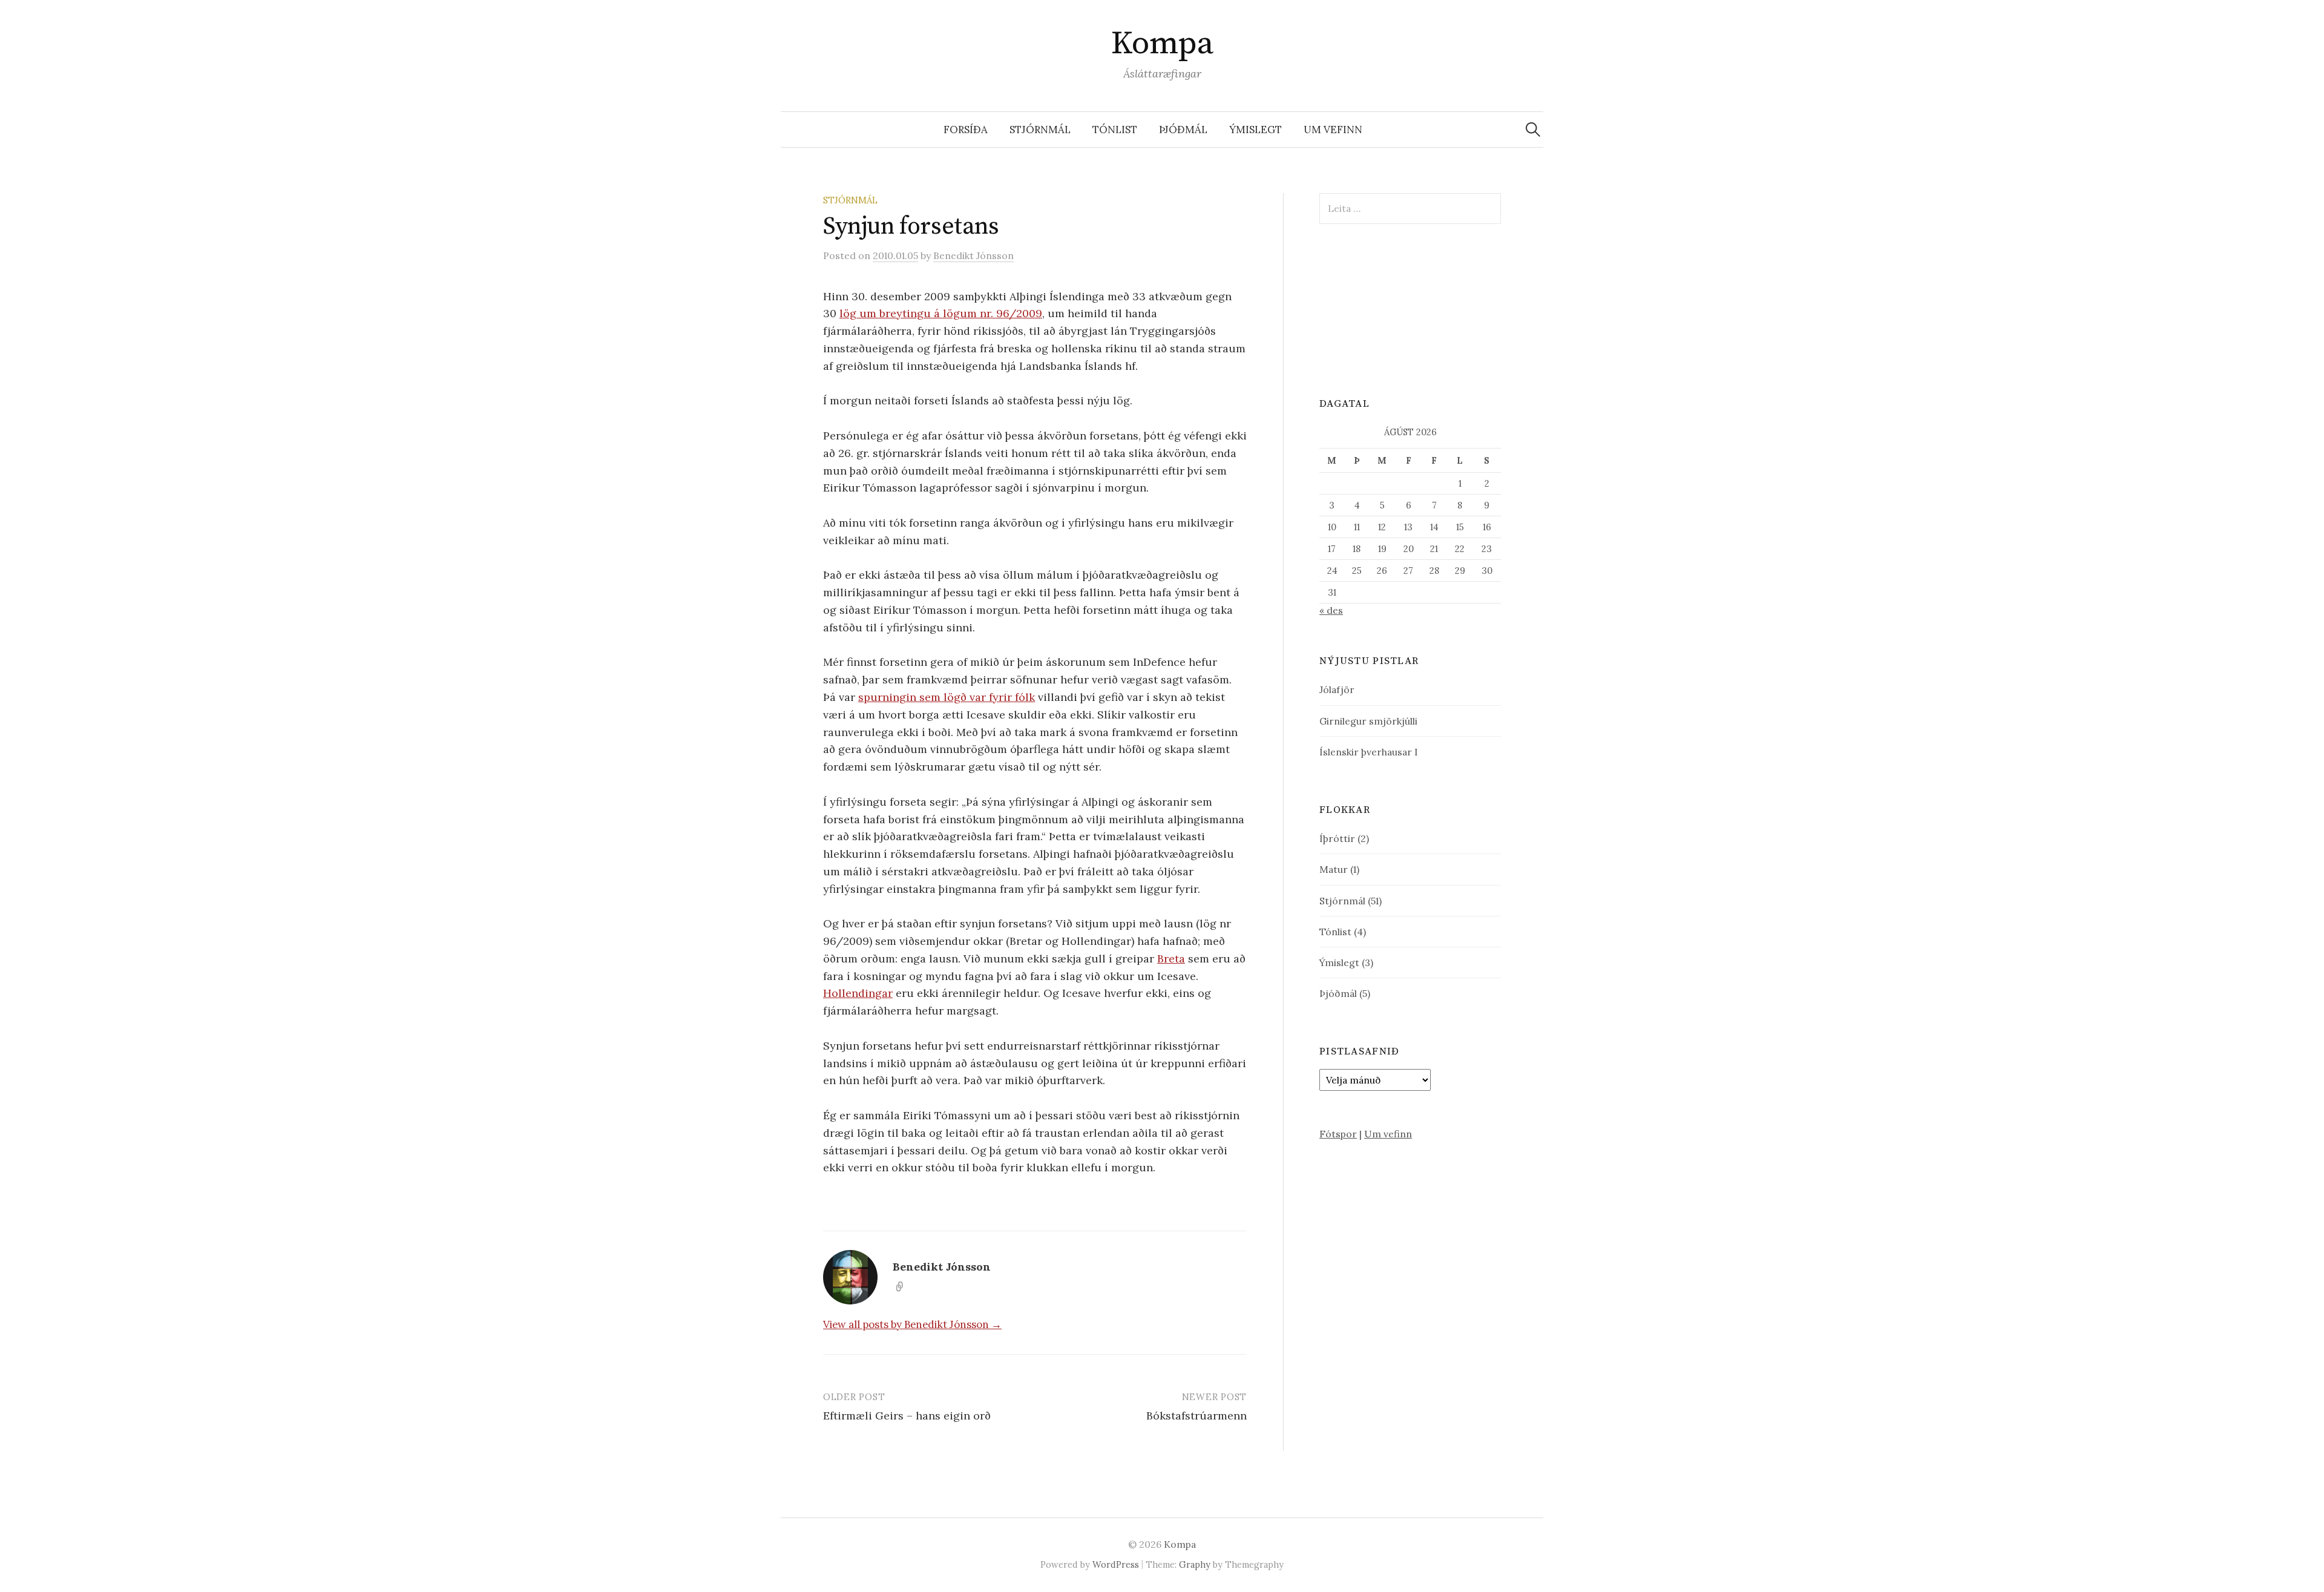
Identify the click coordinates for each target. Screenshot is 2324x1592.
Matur (1334, 869)
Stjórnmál (1040, 130)
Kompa (1162, 44)
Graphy (1195, 1564)
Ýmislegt (1256, 130)
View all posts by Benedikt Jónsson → (912, 1324)
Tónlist (1115, 130)
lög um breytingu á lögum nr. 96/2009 (941, 313)
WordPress (1116, 1564)
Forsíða (966, 130)
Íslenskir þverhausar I (1369, 752)
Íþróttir (1337, 838)
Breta (1171, 959)
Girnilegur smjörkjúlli (1368, 721)
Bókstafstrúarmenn (1196, 1416)
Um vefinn (1333, 130)
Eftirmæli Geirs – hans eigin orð (907, 1416)
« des (1331, 610)
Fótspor (1338, 1134)
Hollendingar (858, 993)
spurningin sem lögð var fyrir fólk (947, 697)
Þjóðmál (1183, 130)
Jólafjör (1337, 689)
